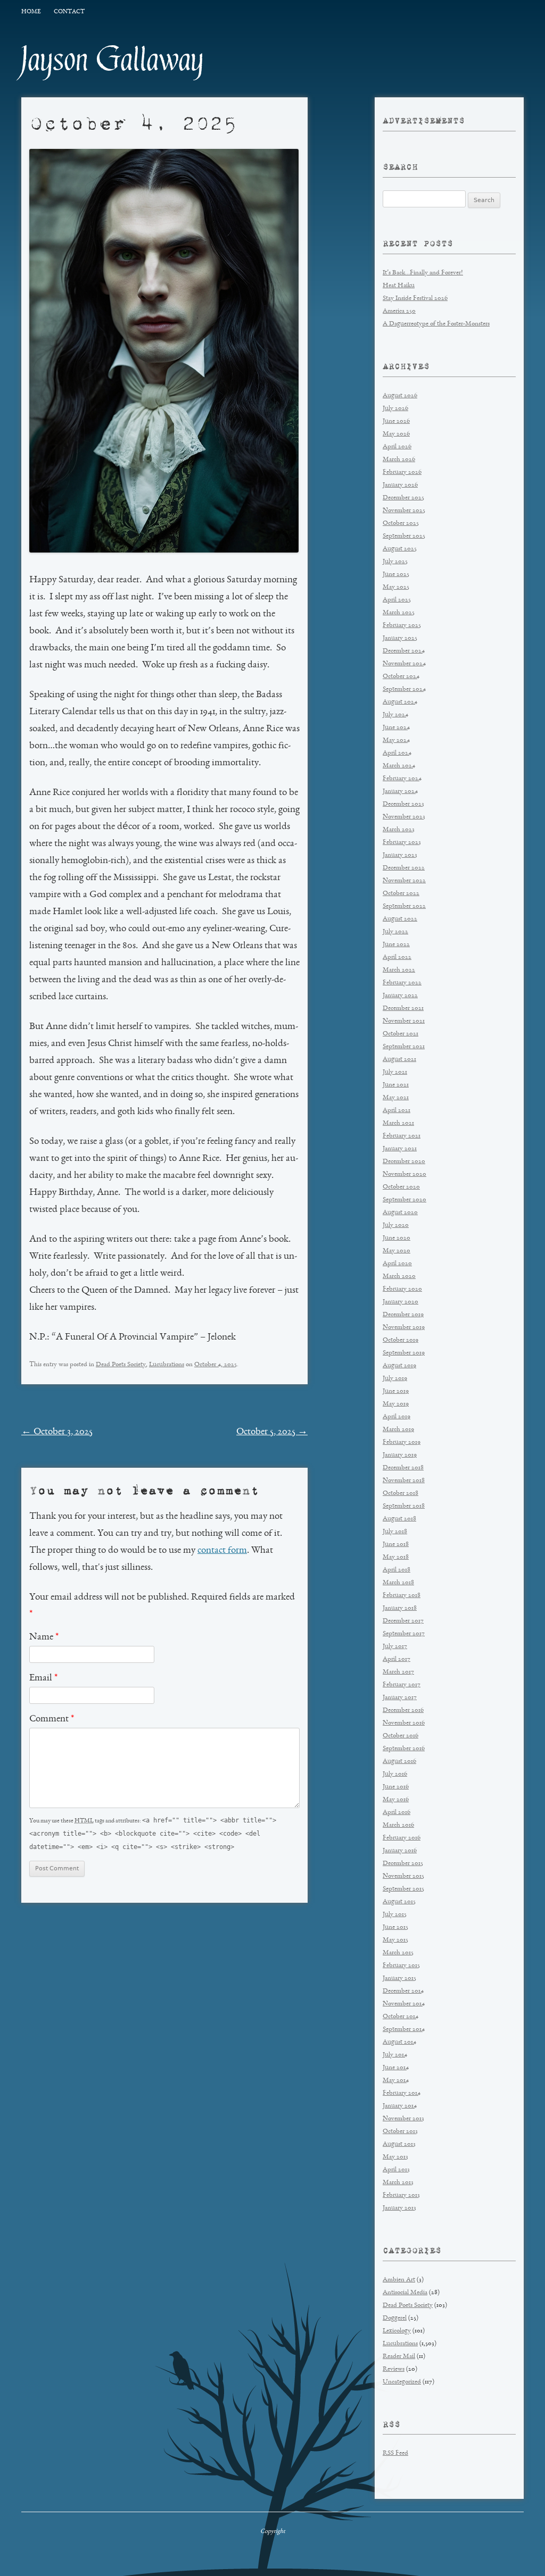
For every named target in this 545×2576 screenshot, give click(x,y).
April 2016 (397, 1813)
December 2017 (403, 1621)
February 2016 (402, 1838)
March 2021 (398, 1123)
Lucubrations (167, 1365)
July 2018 (395, 1532)
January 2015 (399, 1979)
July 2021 (395, 1072)
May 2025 (396, 587)
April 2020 (397, 1264)
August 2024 (400, 702)
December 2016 (403, 1711)
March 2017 (398, 1672)
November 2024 (404, 664)
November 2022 (404, 881)
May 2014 (396, 2081)
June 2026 (396, 421)
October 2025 (401, 524)
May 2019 (396, 1404)
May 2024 (396, 741)
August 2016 (399, 1762)
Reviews (394, 2369)
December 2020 (404, 1162)
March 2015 (398, 1953)
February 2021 (402, 1136)
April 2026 (397, 447)
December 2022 (404, 868)
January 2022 (400, 996)
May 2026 (396, 434)
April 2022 (397, 957)
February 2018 (402, 1596)
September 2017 (404, 1634)
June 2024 (396, 728)
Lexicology (397, 2331)
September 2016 (404, 1749)
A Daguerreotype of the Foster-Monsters (436, 324)
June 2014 (396, 2068)
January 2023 (400, 855)
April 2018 (397, 1570)
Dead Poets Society (121, 1365)
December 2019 (403, 1315)
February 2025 (402, 626)
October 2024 (401, 677)
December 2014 (403, 1991)
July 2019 (395, 1379)
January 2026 (400, 485)
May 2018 (396, 1557)
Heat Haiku (399, 286)
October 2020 (401, 1187)
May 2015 (395, 1940)
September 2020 (404, 1200)
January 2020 (401, 1302)
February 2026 (402, 472)
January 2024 (400, 792)
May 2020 (397, 1251)
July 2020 (396, 1226)
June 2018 (396, 1545)
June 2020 (397, 1238)
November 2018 (404, 1481)
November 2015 (403, 1876)
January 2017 (400, 1698)
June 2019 (396, 1391)
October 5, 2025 (272, 1432)
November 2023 (404, 817)
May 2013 (395, 2157)
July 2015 (395, 1915)
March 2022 (399, 970)
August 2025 (400, 549)
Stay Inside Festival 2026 (415, 299)
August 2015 (399, 1902)
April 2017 (397, 1659)
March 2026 (399, 460)
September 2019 (404, 1353)
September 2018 (404, 1506)
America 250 (399, 311)
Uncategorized (402, 2382)
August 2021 (399, 1060)
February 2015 (401, 1966)
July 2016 (395, 1774)
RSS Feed (395, 2453)
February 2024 (402, 779)
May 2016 (396, 1800)
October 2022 (401, 894)
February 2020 (402, 1289)
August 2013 (399, 2144)
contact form (222, 1551)
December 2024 (404, 651)
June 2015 (395, 1927)
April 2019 (397, 1417)
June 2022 (396, 945)
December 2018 (403, 1468)
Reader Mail (399, 2357)
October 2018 (401, 1494)
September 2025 (404, 536)
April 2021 (397, 1111)
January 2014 (400, 2106)
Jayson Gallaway (113, 60)
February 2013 (401, 2196)
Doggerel (395, 2318)
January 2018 (400, 1608)
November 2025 (404, 511)
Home (31, 12)
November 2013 (403, 2119)
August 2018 (399, 1519)
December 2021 (403, 1009)
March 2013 (398, 2183)
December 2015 (403, 1864)
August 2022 (400, 919)
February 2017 (402, 1685)
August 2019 (399, 1366)
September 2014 (404, 2030)
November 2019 (404, 1328)
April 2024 (397, 753)
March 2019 (398, 1430)
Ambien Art (399, 2280)
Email (43, 1678)
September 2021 (404, 1047)
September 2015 (403, 1889)
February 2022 (402, 983)
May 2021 (396, 1098)
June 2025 (396, 575)
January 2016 (400, 1851)
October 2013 (400, 2132)
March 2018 (398, 1583)
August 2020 (400, 1213)
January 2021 (400, 1149)
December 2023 (403, 804)
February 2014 (402, 2093)
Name (44, 1637)
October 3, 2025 (57, 1432)
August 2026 (400, 396)
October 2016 (401, 1736)
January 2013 (399, 2208)
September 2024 (404, 689)
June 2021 (396, 1085)
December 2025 (403, 498)
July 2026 (395, 409)
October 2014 (401, 2017)
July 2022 (395, 932)
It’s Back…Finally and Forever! (423, 273)
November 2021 (404, 1021)
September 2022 (404, 906)
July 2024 (395, 715)
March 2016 (398, 1825)
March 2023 (399, 830)
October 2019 (401, 1340)
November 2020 (404, 1174)
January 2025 (400, 638)
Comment (52, 1719)
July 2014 (395, 2055)
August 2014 (399, 2042)
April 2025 (397, 600)
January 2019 (400, 1455)
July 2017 (395, 1647)
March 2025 (399, 613)
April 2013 (396, 2170)
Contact (69, 12)
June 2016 (396, 1787)
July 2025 (395, 562)
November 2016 (404, 1723)
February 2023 (402, 843)
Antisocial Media (405, 2293)
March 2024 (399, 766)
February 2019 (402, 1442)
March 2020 (399, 1277)
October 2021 (401, 1034)
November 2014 (404, 2004)
